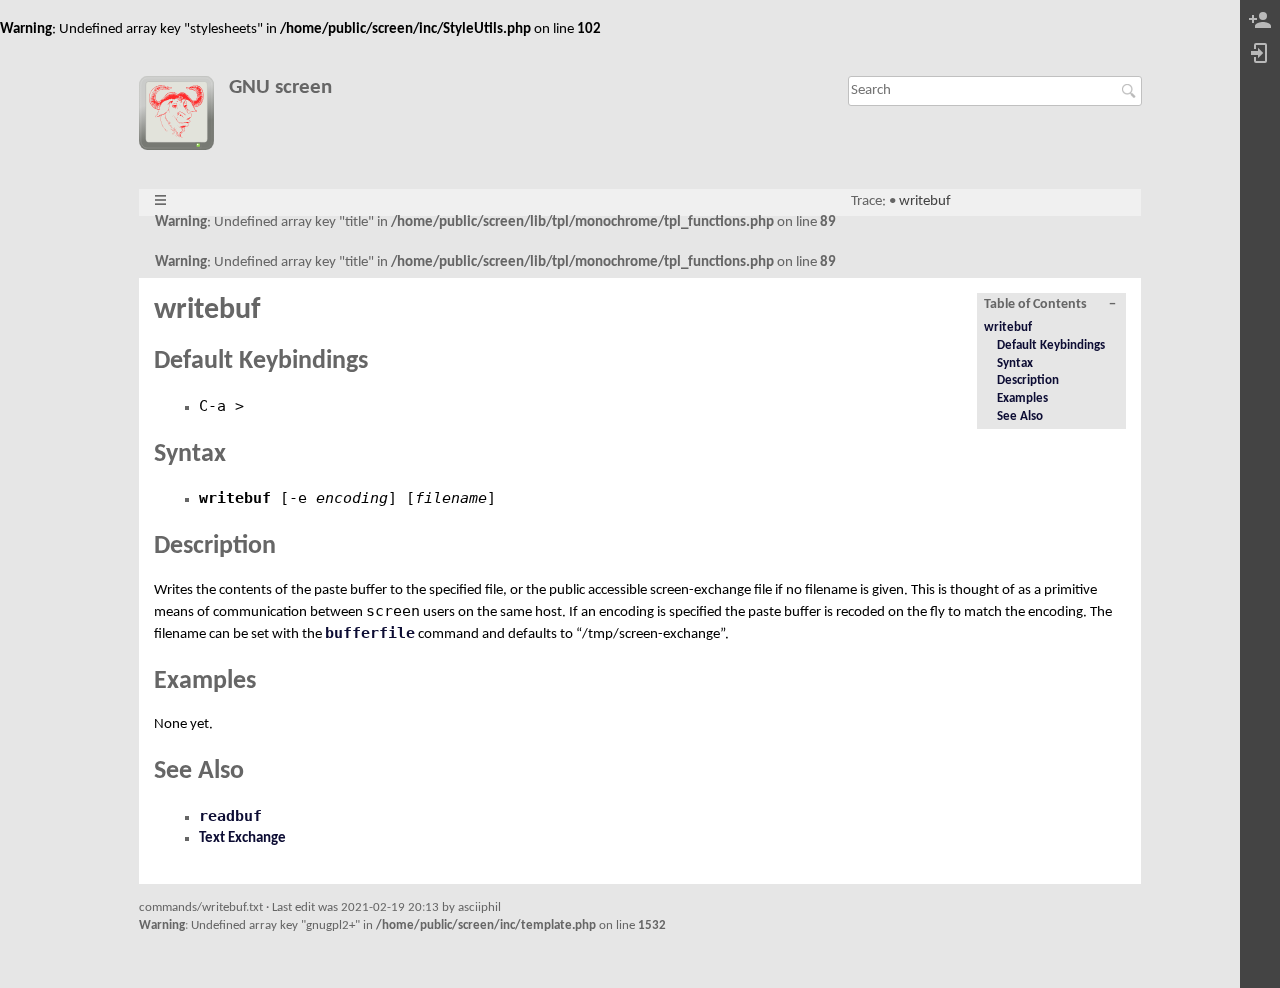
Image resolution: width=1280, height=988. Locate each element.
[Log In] (1260, 54)
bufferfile (370, 633)
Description (1028, 380)
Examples (1022, 398)
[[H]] (183, 117)
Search (1131, 91)
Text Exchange (242, 838)
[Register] (1260, 21)
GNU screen (280, 87)
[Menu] (160, 201)
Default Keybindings (1051, 345)
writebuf (925, 201)
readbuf (230, 816)
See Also (1020, 416)
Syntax (1015, 363)
